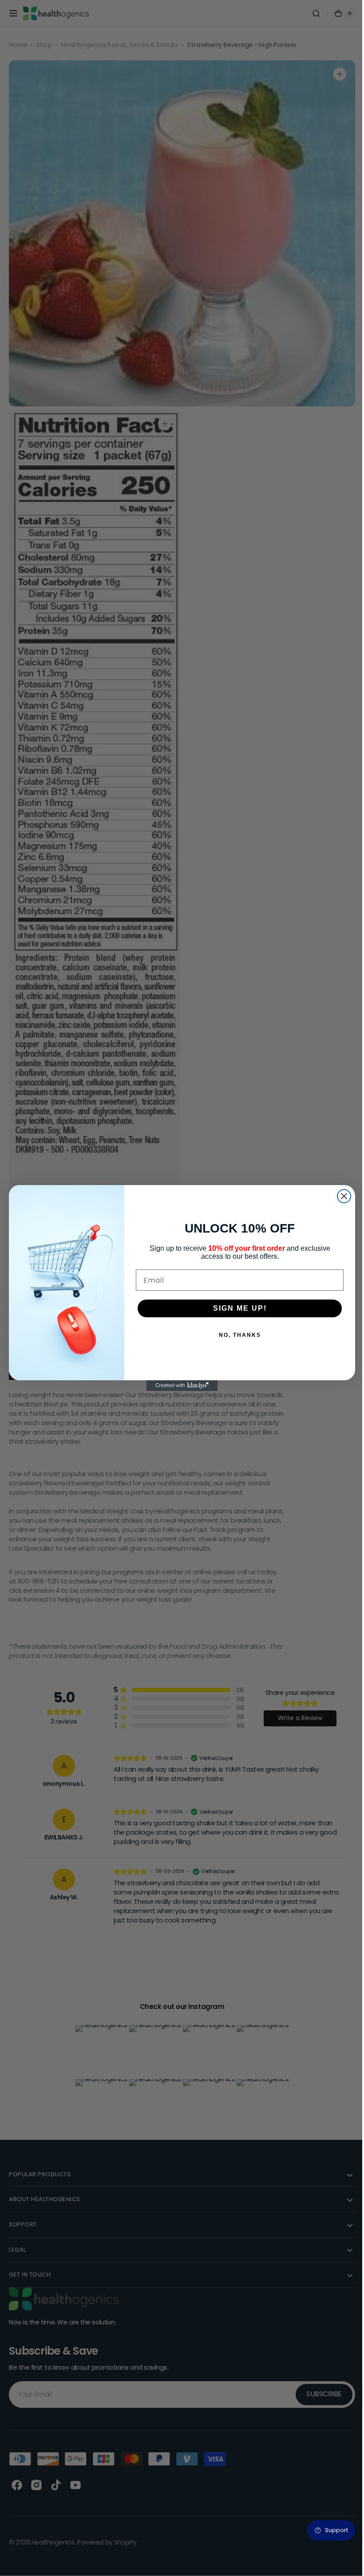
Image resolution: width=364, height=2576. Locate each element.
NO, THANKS (236, 1335)
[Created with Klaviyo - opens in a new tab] (179, 1386)
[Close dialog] (341, 1196)
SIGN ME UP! (236, 1308)
